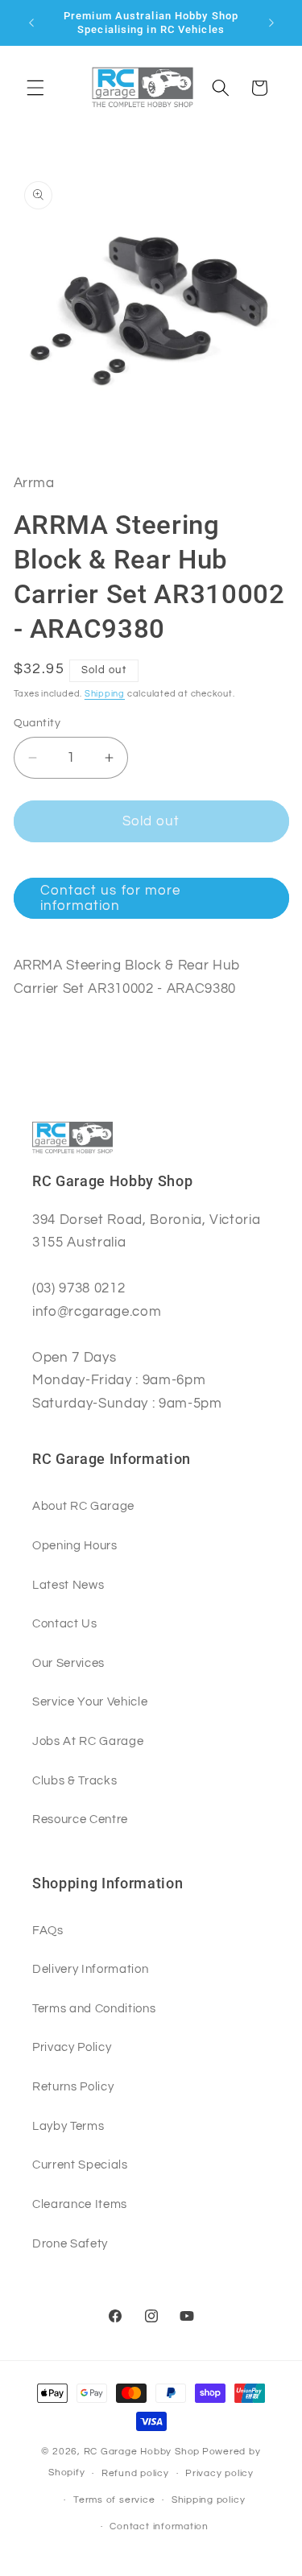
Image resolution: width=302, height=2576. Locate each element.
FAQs (48, 1930)
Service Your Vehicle (90, 1701)
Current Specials (80, 2165)
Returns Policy (73, 2086)
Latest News (68, 1585)
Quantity (37, 723)
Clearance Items (80, 2204)
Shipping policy (209, 2500)
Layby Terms (68, 2126)
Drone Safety (70, 2243)
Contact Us (65, 1623)
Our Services (68, 1663)
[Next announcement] (271, 23)
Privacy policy (219, 2473)
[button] (35, 88)
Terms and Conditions (94, 2008)
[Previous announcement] (31, 23)
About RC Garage (83, 1506)
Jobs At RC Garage (88, 1741)
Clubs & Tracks (74, 1780)
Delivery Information (90, 1969)
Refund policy (135, 2473)
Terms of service (114, 2500)
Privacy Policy (72, 2047)
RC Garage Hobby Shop (142, 2452)
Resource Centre (80, 1819)
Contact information (159, 2526)
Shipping (105, 694)
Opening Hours (75, 1545)
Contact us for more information (111, 898)
